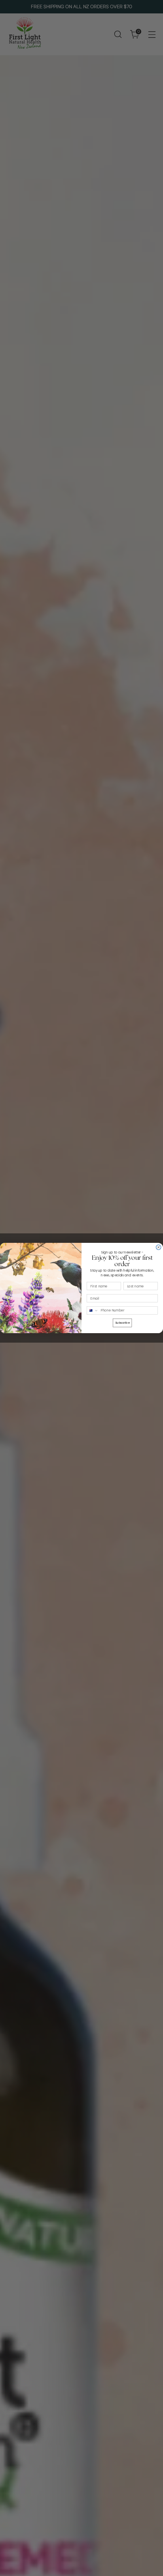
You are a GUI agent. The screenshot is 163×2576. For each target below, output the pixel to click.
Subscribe (122, 1323)
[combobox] (93, 1311)
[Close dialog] (158, 1247)
